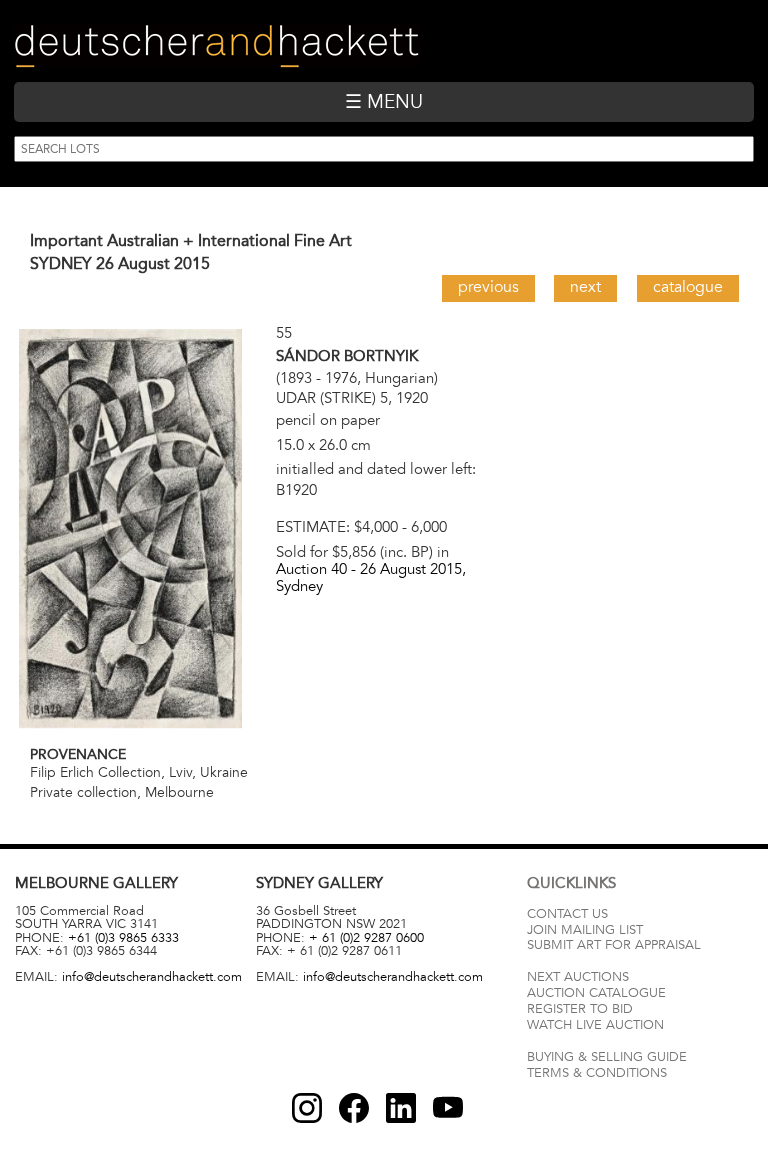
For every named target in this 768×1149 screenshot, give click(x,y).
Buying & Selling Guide (607, 1057)
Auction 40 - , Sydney (371, 577)
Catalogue (688, 287)
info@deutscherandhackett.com (152, 977)
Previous (488, 287)
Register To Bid (580, 1009)
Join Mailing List (585, 930)
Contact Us (567, 914)
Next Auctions (578, 977)
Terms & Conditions (597, 1073)
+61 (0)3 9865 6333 (123, 938)
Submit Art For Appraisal (614, 945)
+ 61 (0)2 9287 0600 (366, 938)
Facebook (354, 1108)
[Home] (216, 46)
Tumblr (401, 1108)
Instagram (307, 1108)
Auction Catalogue (596, 993)
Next (585, 287)
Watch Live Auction (595, 1025)
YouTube (448, 1108)
